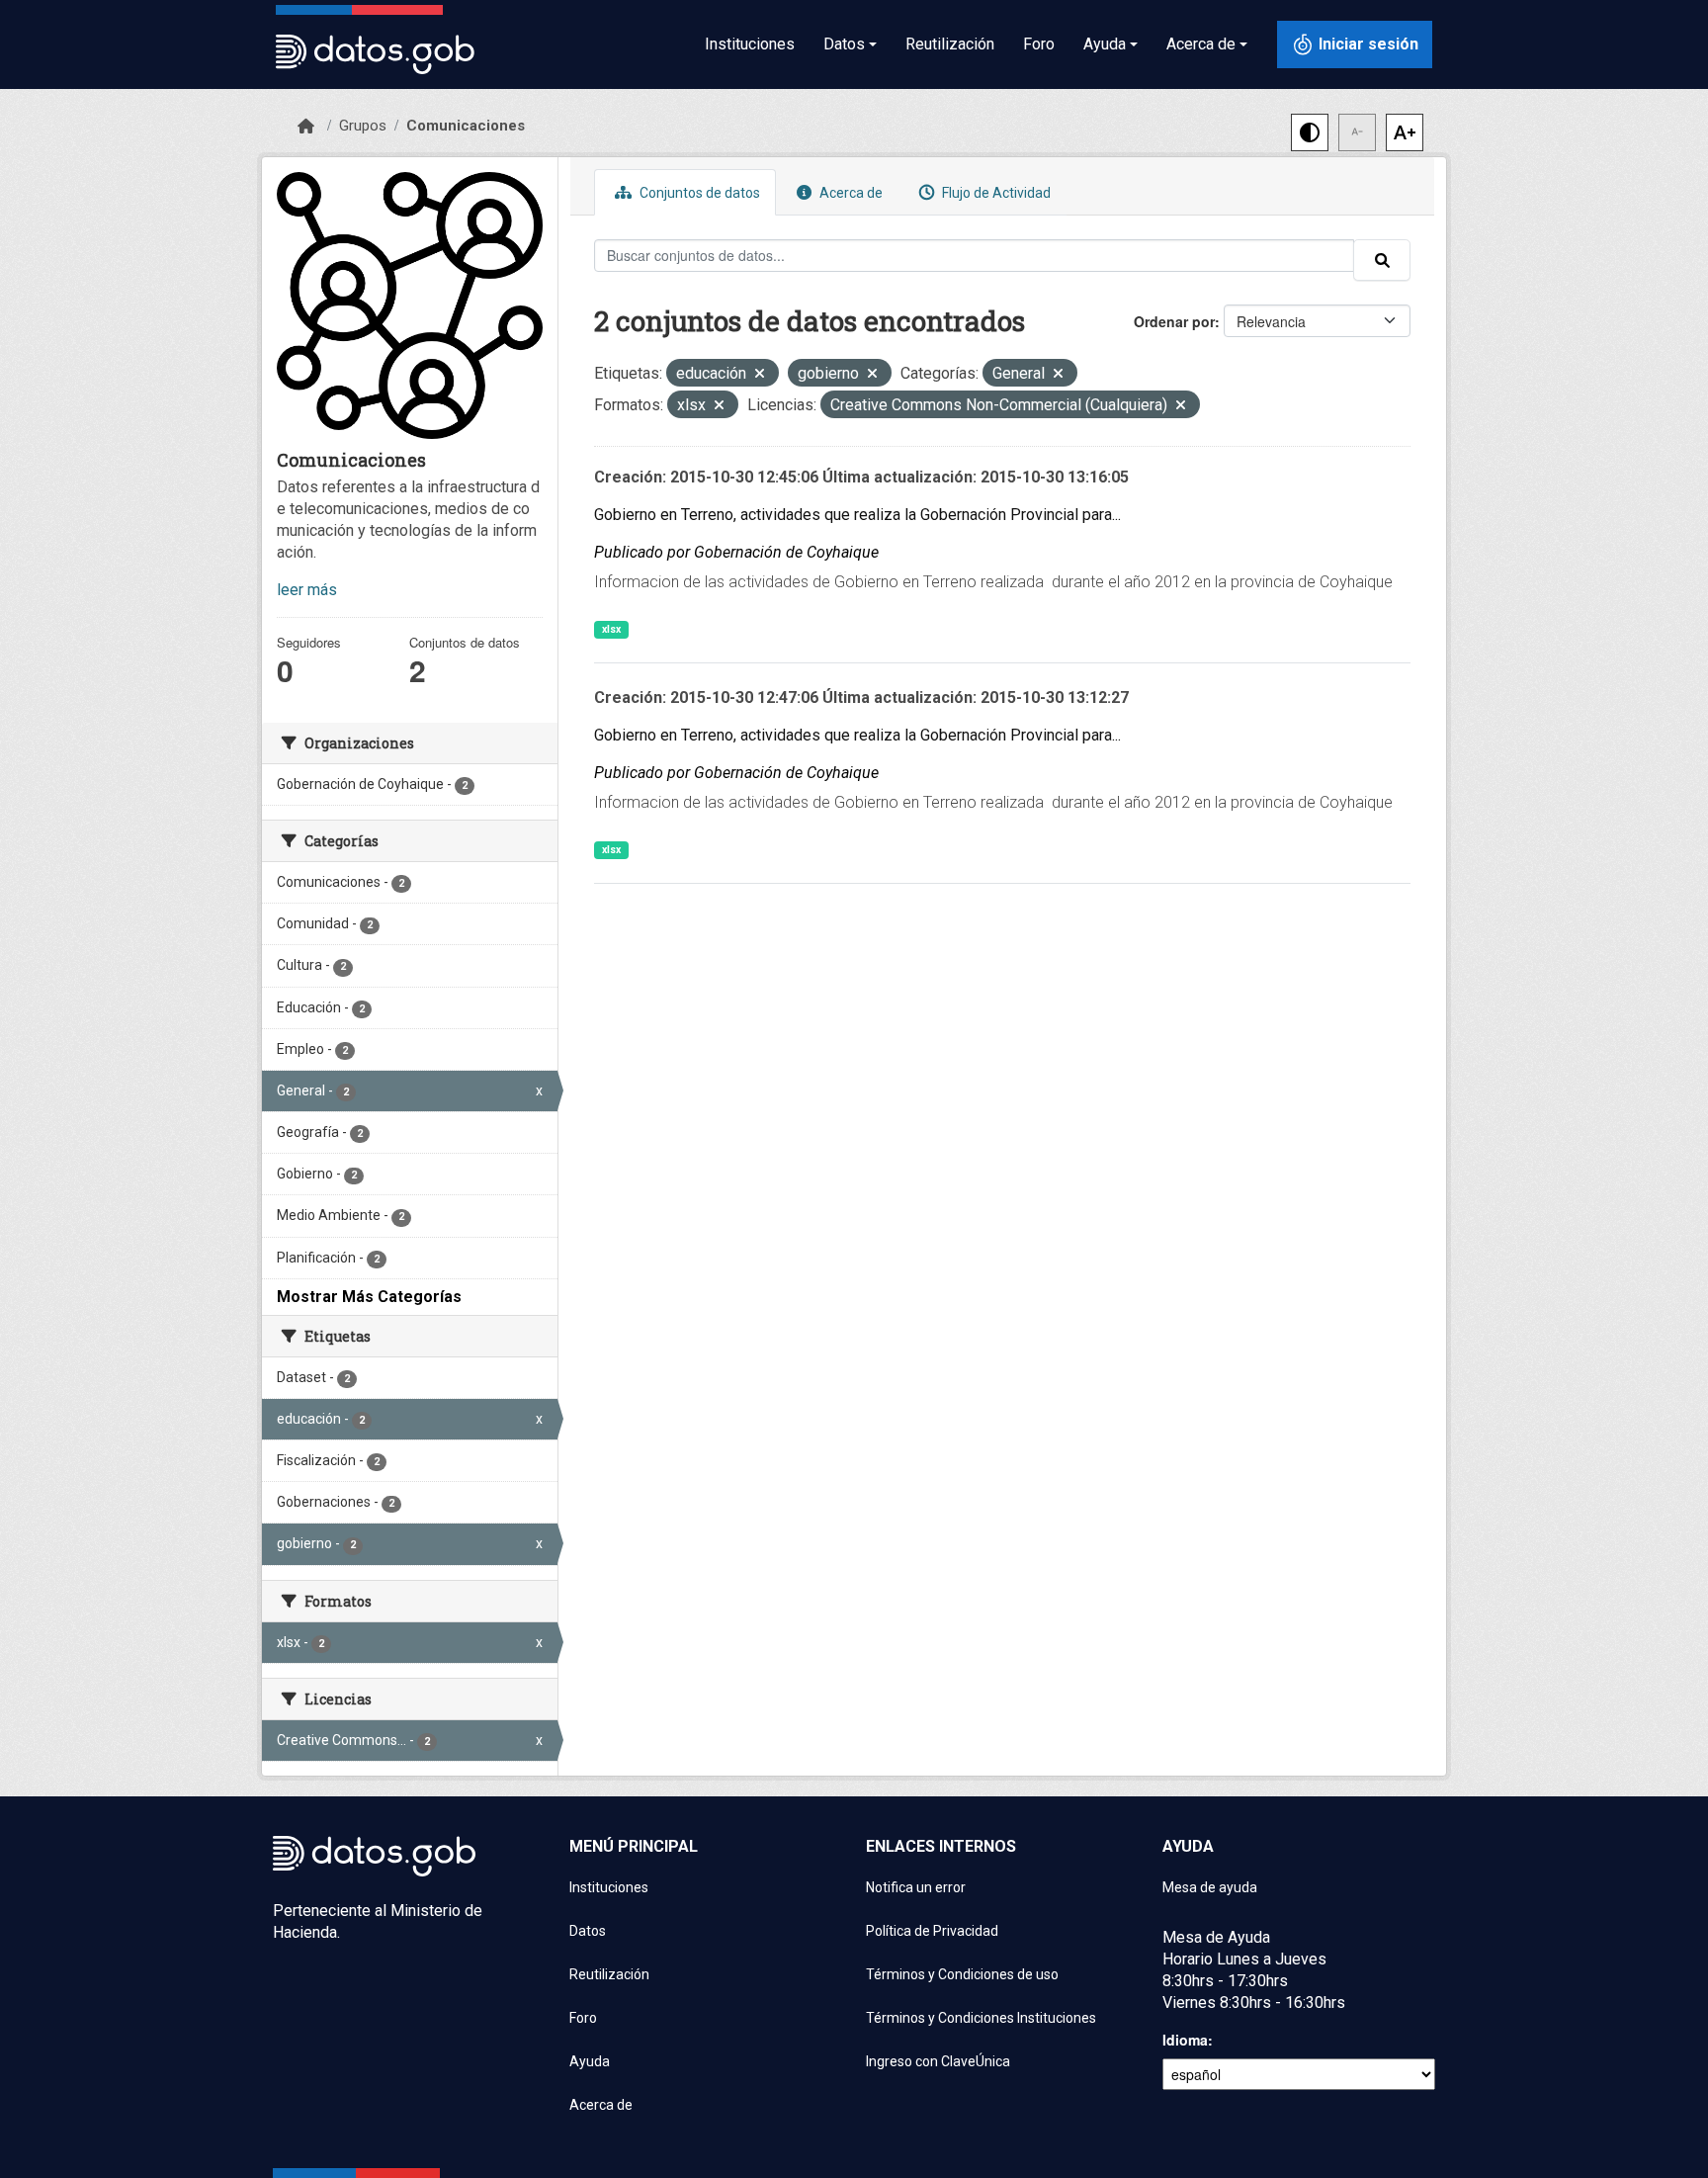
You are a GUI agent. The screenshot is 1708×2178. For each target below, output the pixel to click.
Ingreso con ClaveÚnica (938, 2061)
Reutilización (950, 44)
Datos (588, 1931)
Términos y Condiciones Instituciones (981, 2018)
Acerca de (850, 193)
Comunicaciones (466, 126)
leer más (307, 590)
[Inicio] (306, 127)
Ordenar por (1174, 321)
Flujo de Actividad (995, 193)
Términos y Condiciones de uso (962, 1974)
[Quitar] (760, 375)
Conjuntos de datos (698, 193)
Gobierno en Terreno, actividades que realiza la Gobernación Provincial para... (857, 515)
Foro (1039, 44)
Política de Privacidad (932, 1931)
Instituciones (750, 44)
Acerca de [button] (1201, 44)
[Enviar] (1382, 260)
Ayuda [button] (1105, 44)
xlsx (611, 629)
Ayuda (590, 2061)
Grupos (363, 126)
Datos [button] (844, 44)
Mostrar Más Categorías (369, 1297)
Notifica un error (916, 1887)
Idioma (1185, 2040)
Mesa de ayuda (1210, 1887)
